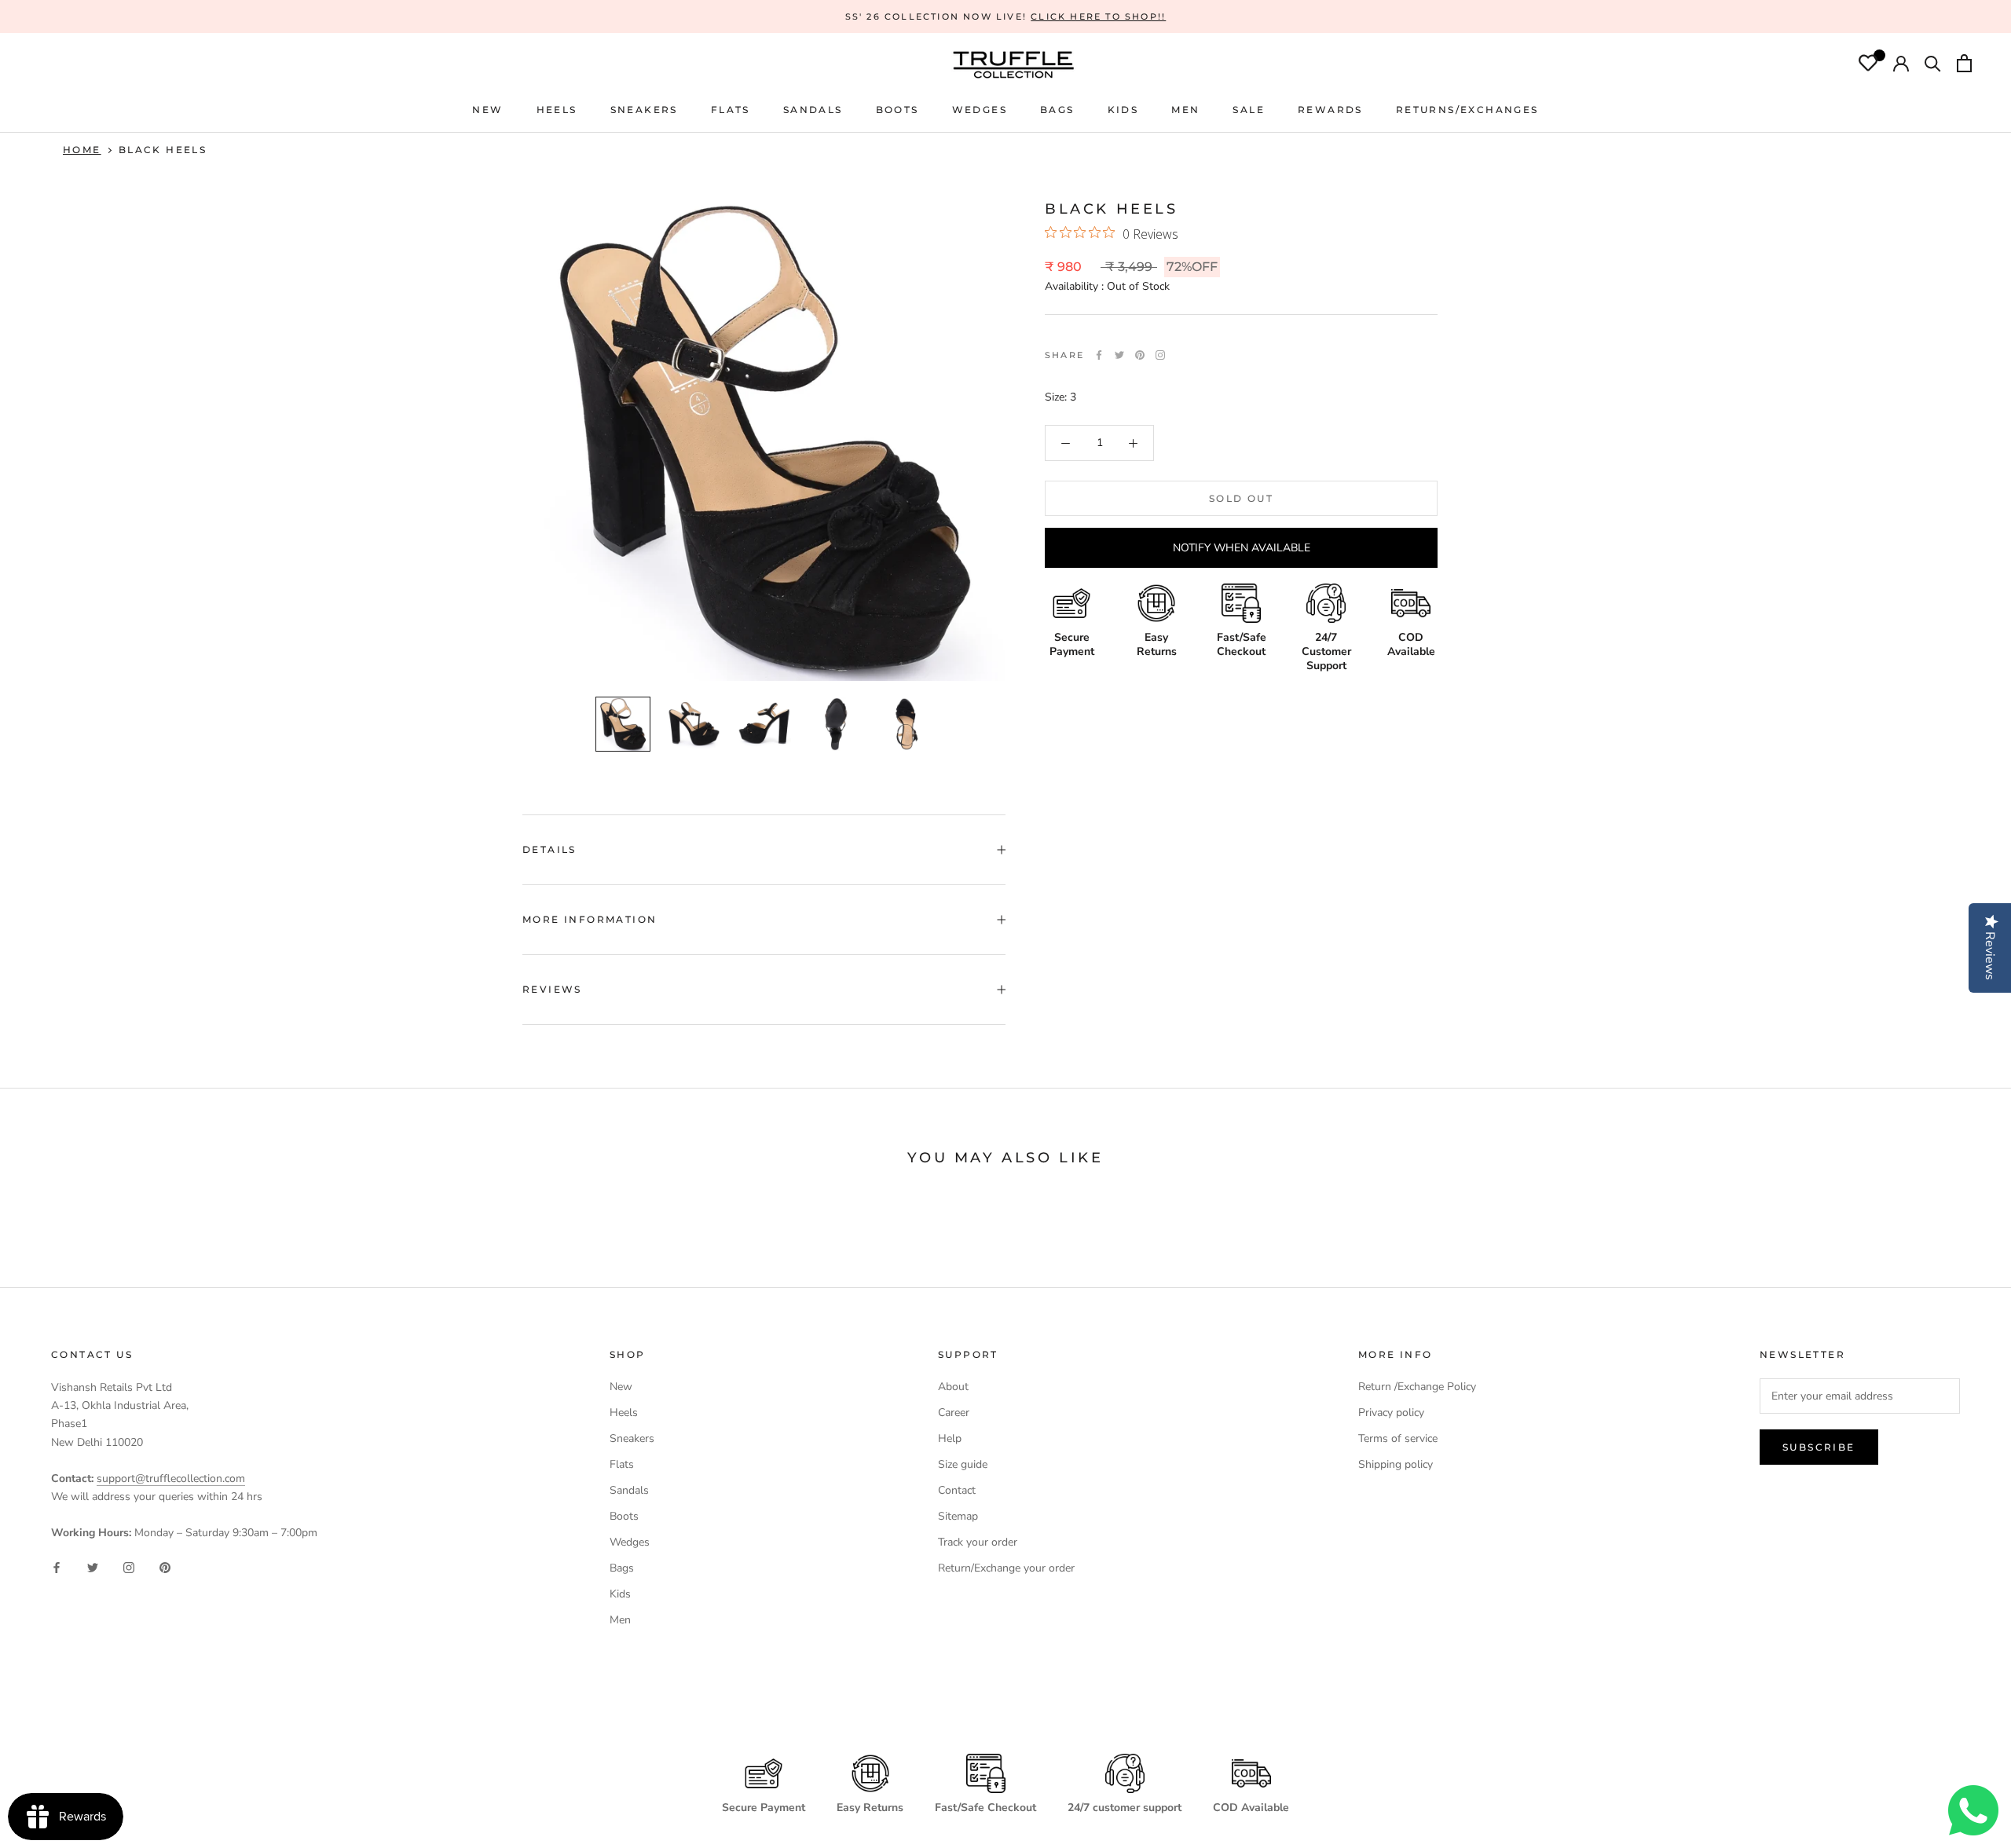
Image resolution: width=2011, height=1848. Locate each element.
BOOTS (897, 110)
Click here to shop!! (1098, 16)
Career (954, 1413)
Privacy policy (1391, 1413)
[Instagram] (129, 1566)
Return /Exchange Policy (1417, 1387)
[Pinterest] (1140, 355)
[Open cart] (1964, 65)
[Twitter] (1119, 355)
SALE (1249, 110)
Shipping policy (1396, 1464)
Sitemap (958, 1516)
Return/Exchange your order (1006, 1568)
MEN (1185, 110)
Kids (620, 1594)
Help (950, 1438)
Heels (557, 110)
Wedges (630, 1542)
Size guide (963, 1464)
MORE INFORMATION (590, 919)
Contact (957, 1490)
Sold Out (1241, 498)
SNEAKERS (644, 110)
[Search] (1933, 65)
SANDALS (813, 110)
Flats (731, 110)
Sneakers (632, 1438)
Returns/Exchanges (1467, 110)
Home (82, 150)
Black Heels (163, 150)
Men (620, 1620)
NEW (487, 110)
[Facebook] (1099, 355)
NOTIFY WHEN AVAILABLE (1242, 548)
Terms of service (1398, 1438)
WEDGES (980, 110)
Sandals (629, 1490)
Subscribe (1819, 1447)
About (953, 1387)
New (621, 1387)
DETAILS (549, 849)
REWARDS (1330, 110)
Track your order (978, 1542)
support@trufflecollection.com (171, 1478)
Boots (624, 1516)
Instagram (1160, 355)
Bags (622, 1568)
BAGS (1057, 110)
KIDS (1123, 110)
